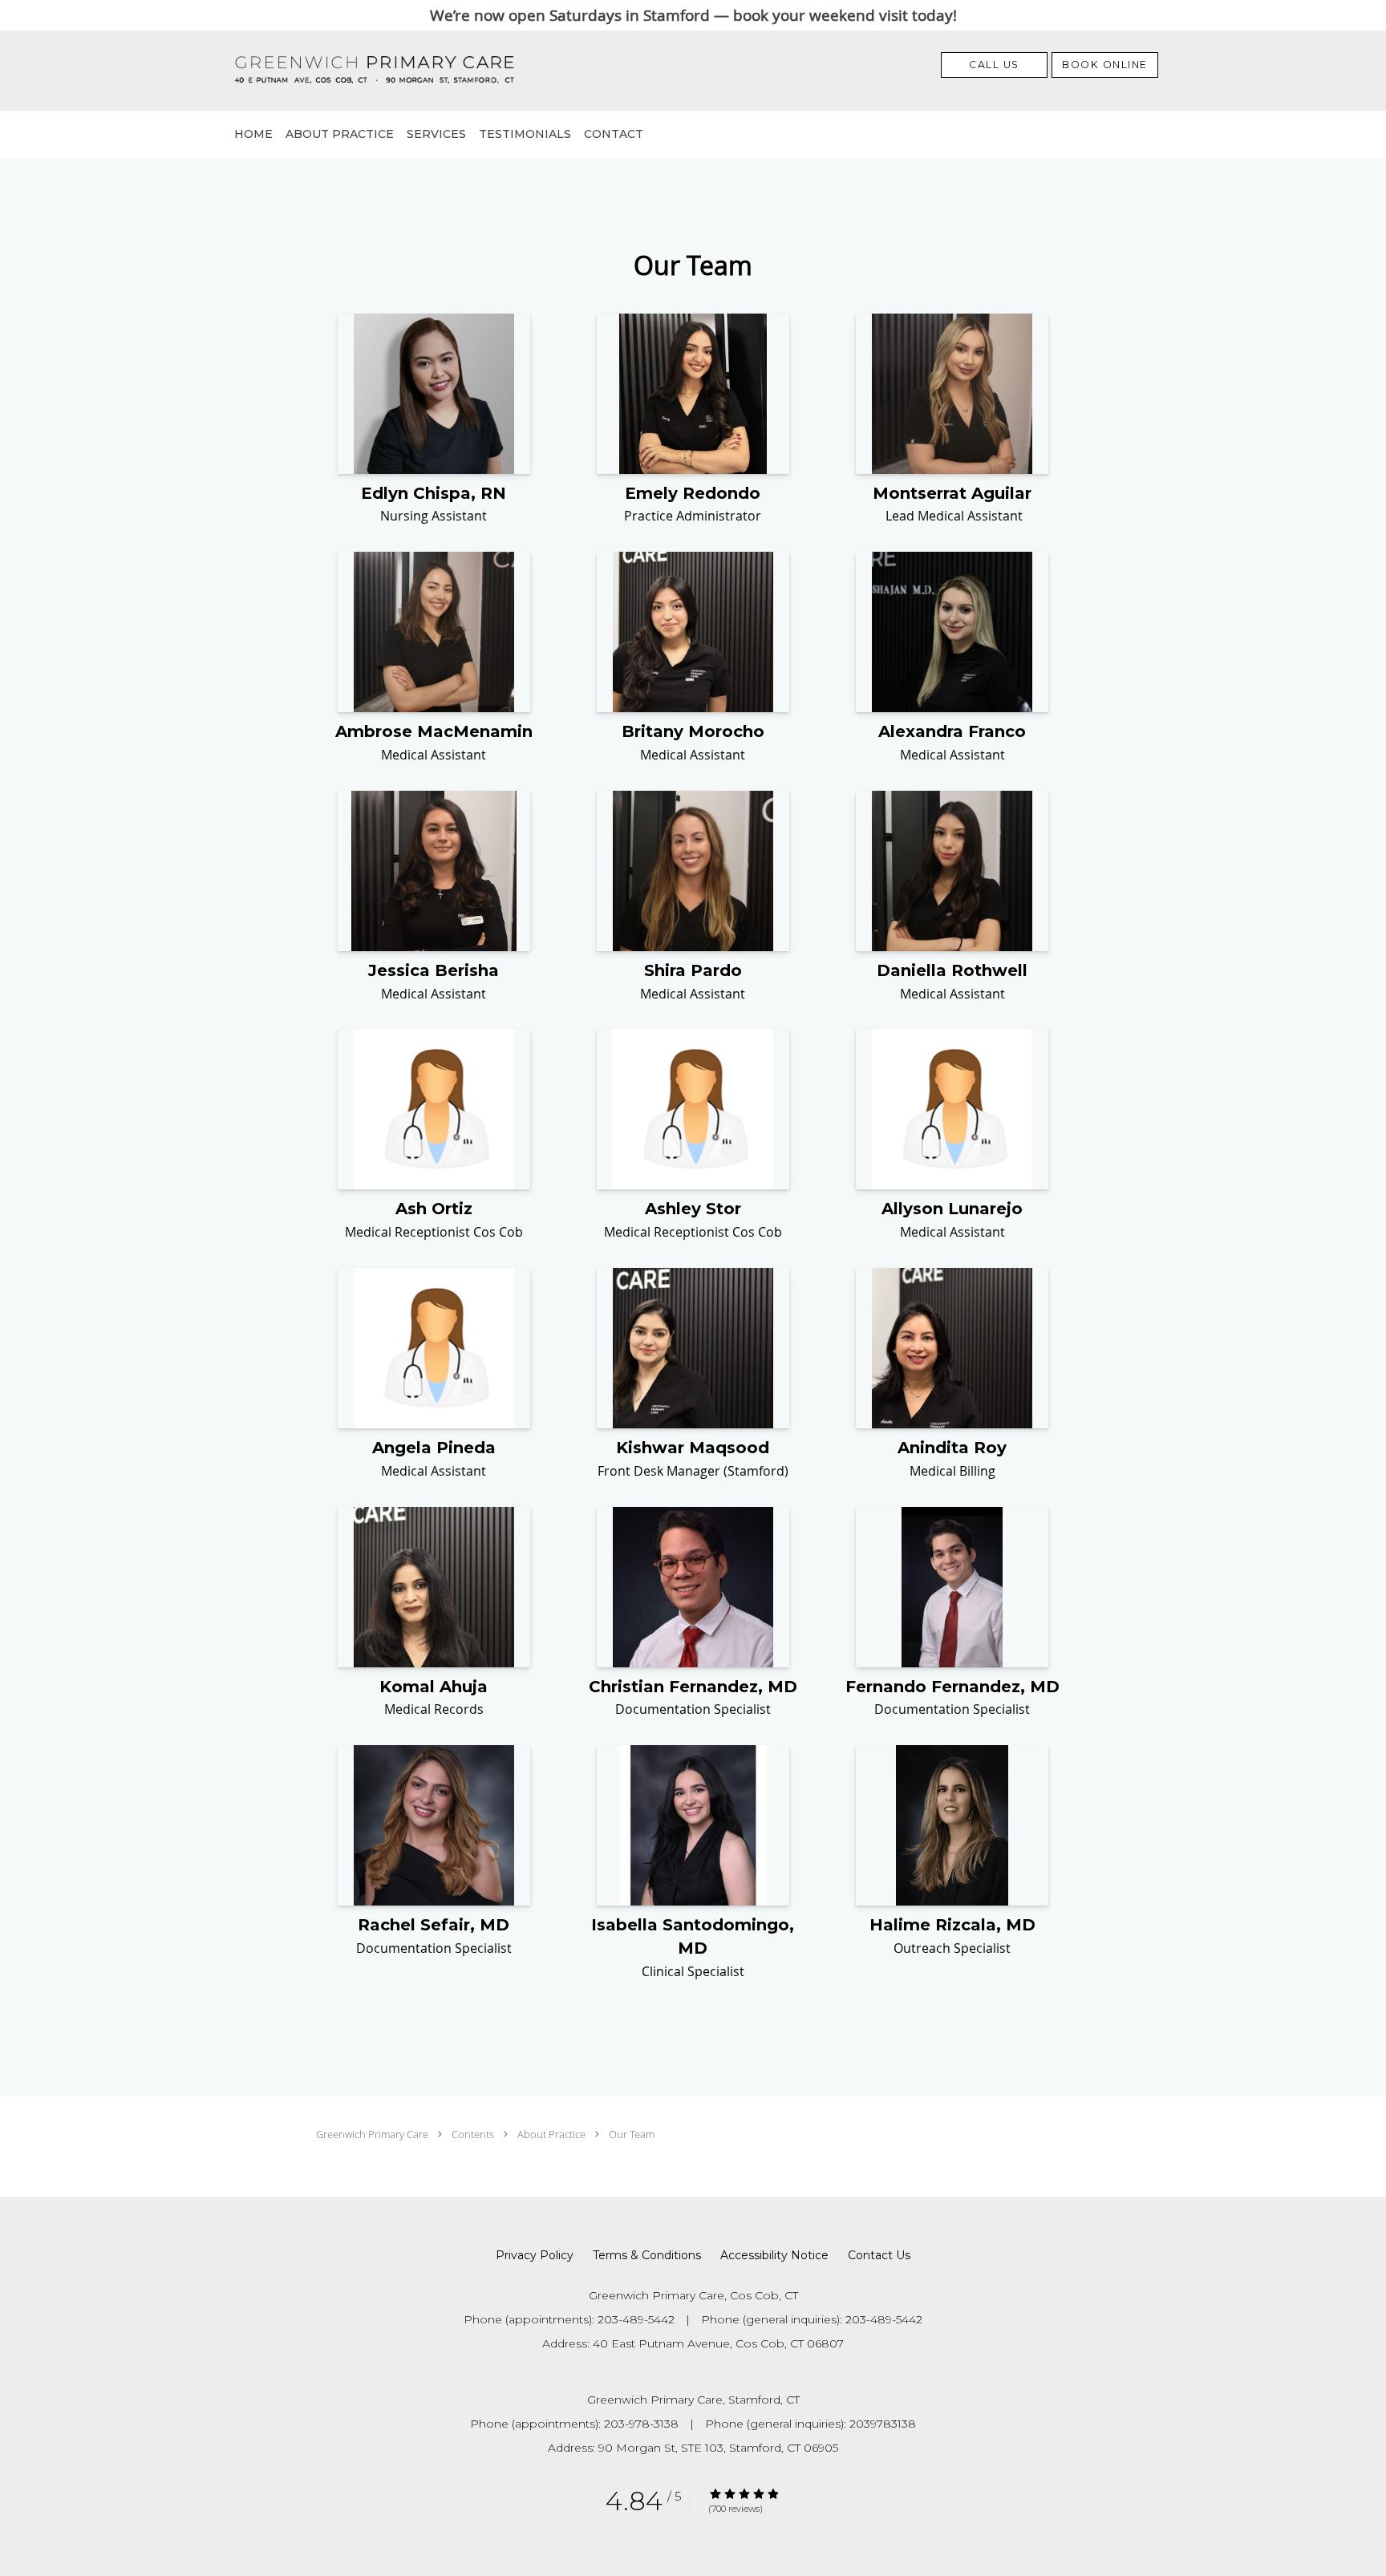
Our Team (632, 2134)
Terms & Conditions (647, 2255)
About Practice (553, 2134)
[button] (1105, 65)
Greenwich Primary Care (373, 2134)
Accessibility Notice (774, 2255)
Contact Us (879, 2255)
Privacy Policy (535, 2255)
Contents (474, 2134)
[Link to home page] (349, 71)
